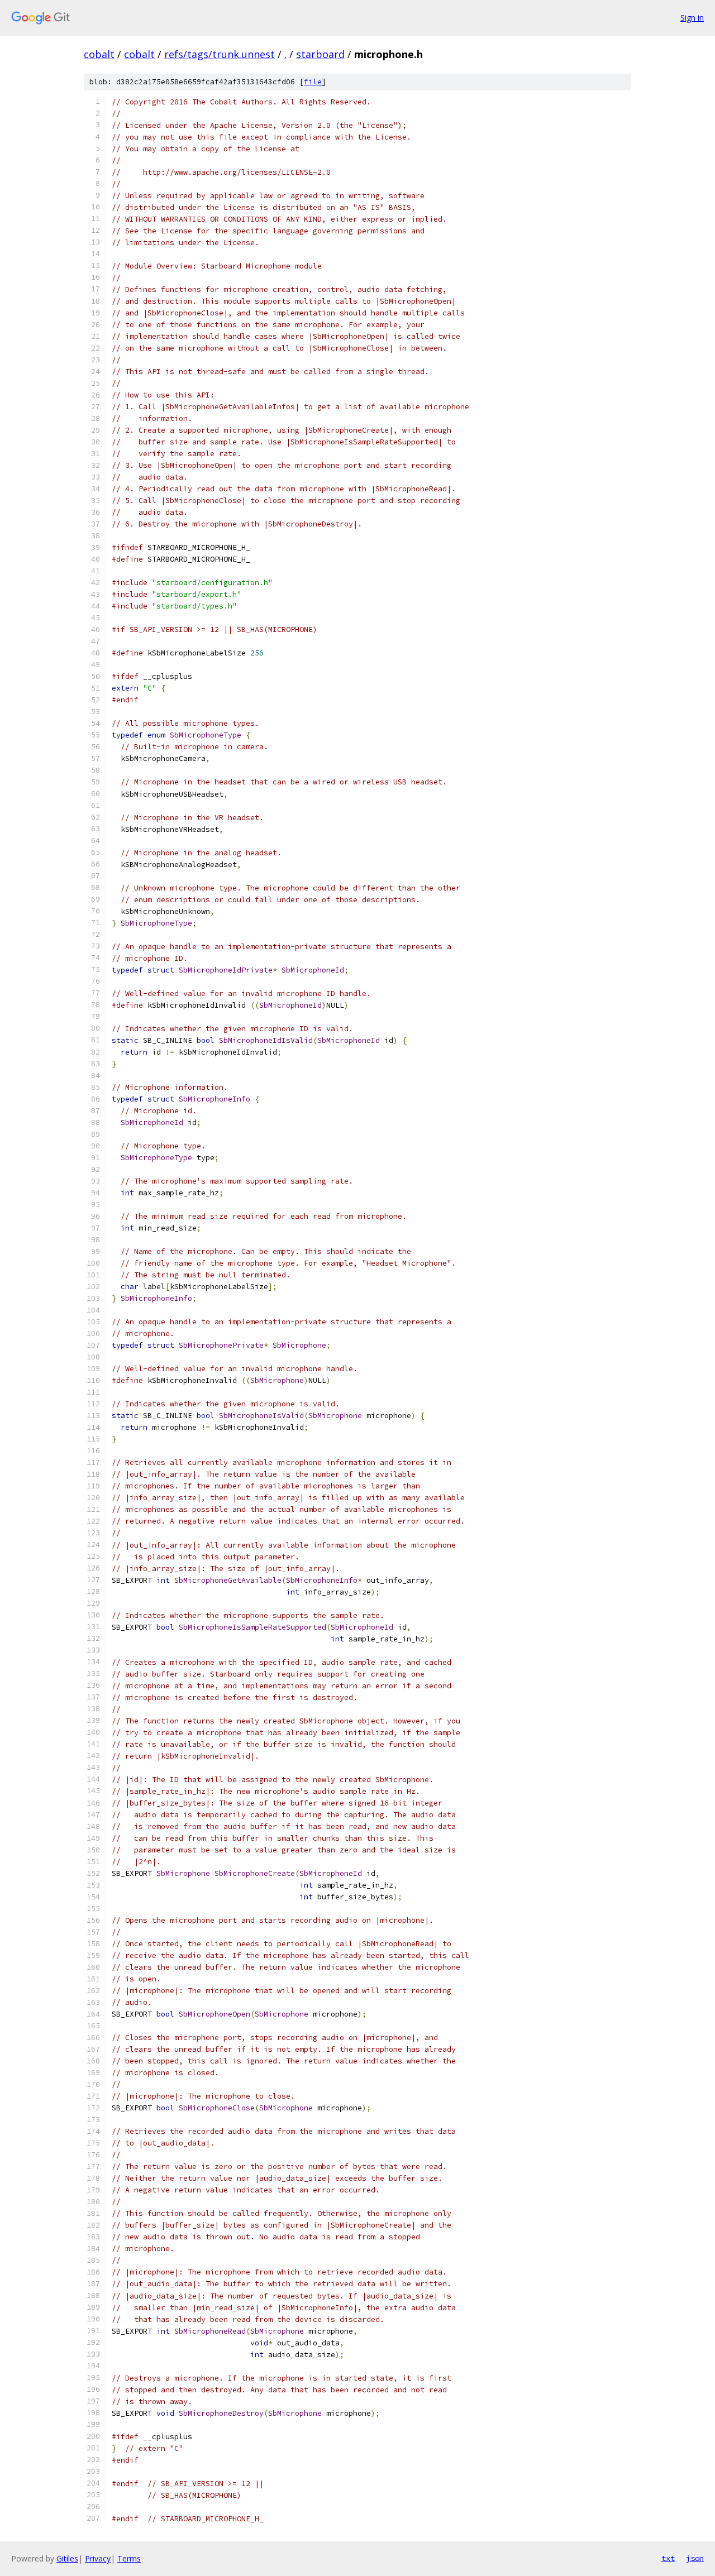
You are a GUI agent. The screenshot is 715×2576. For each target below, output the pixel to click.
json (695, 2558)
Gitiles (67, 2558)
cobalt (99, 54)
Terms (129, 2558)
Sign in (692, 18)
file (313, 82)
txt (668, 2558)
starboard (320, 54)
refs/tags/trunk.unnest (220, 54)
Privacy (98, 2558)
